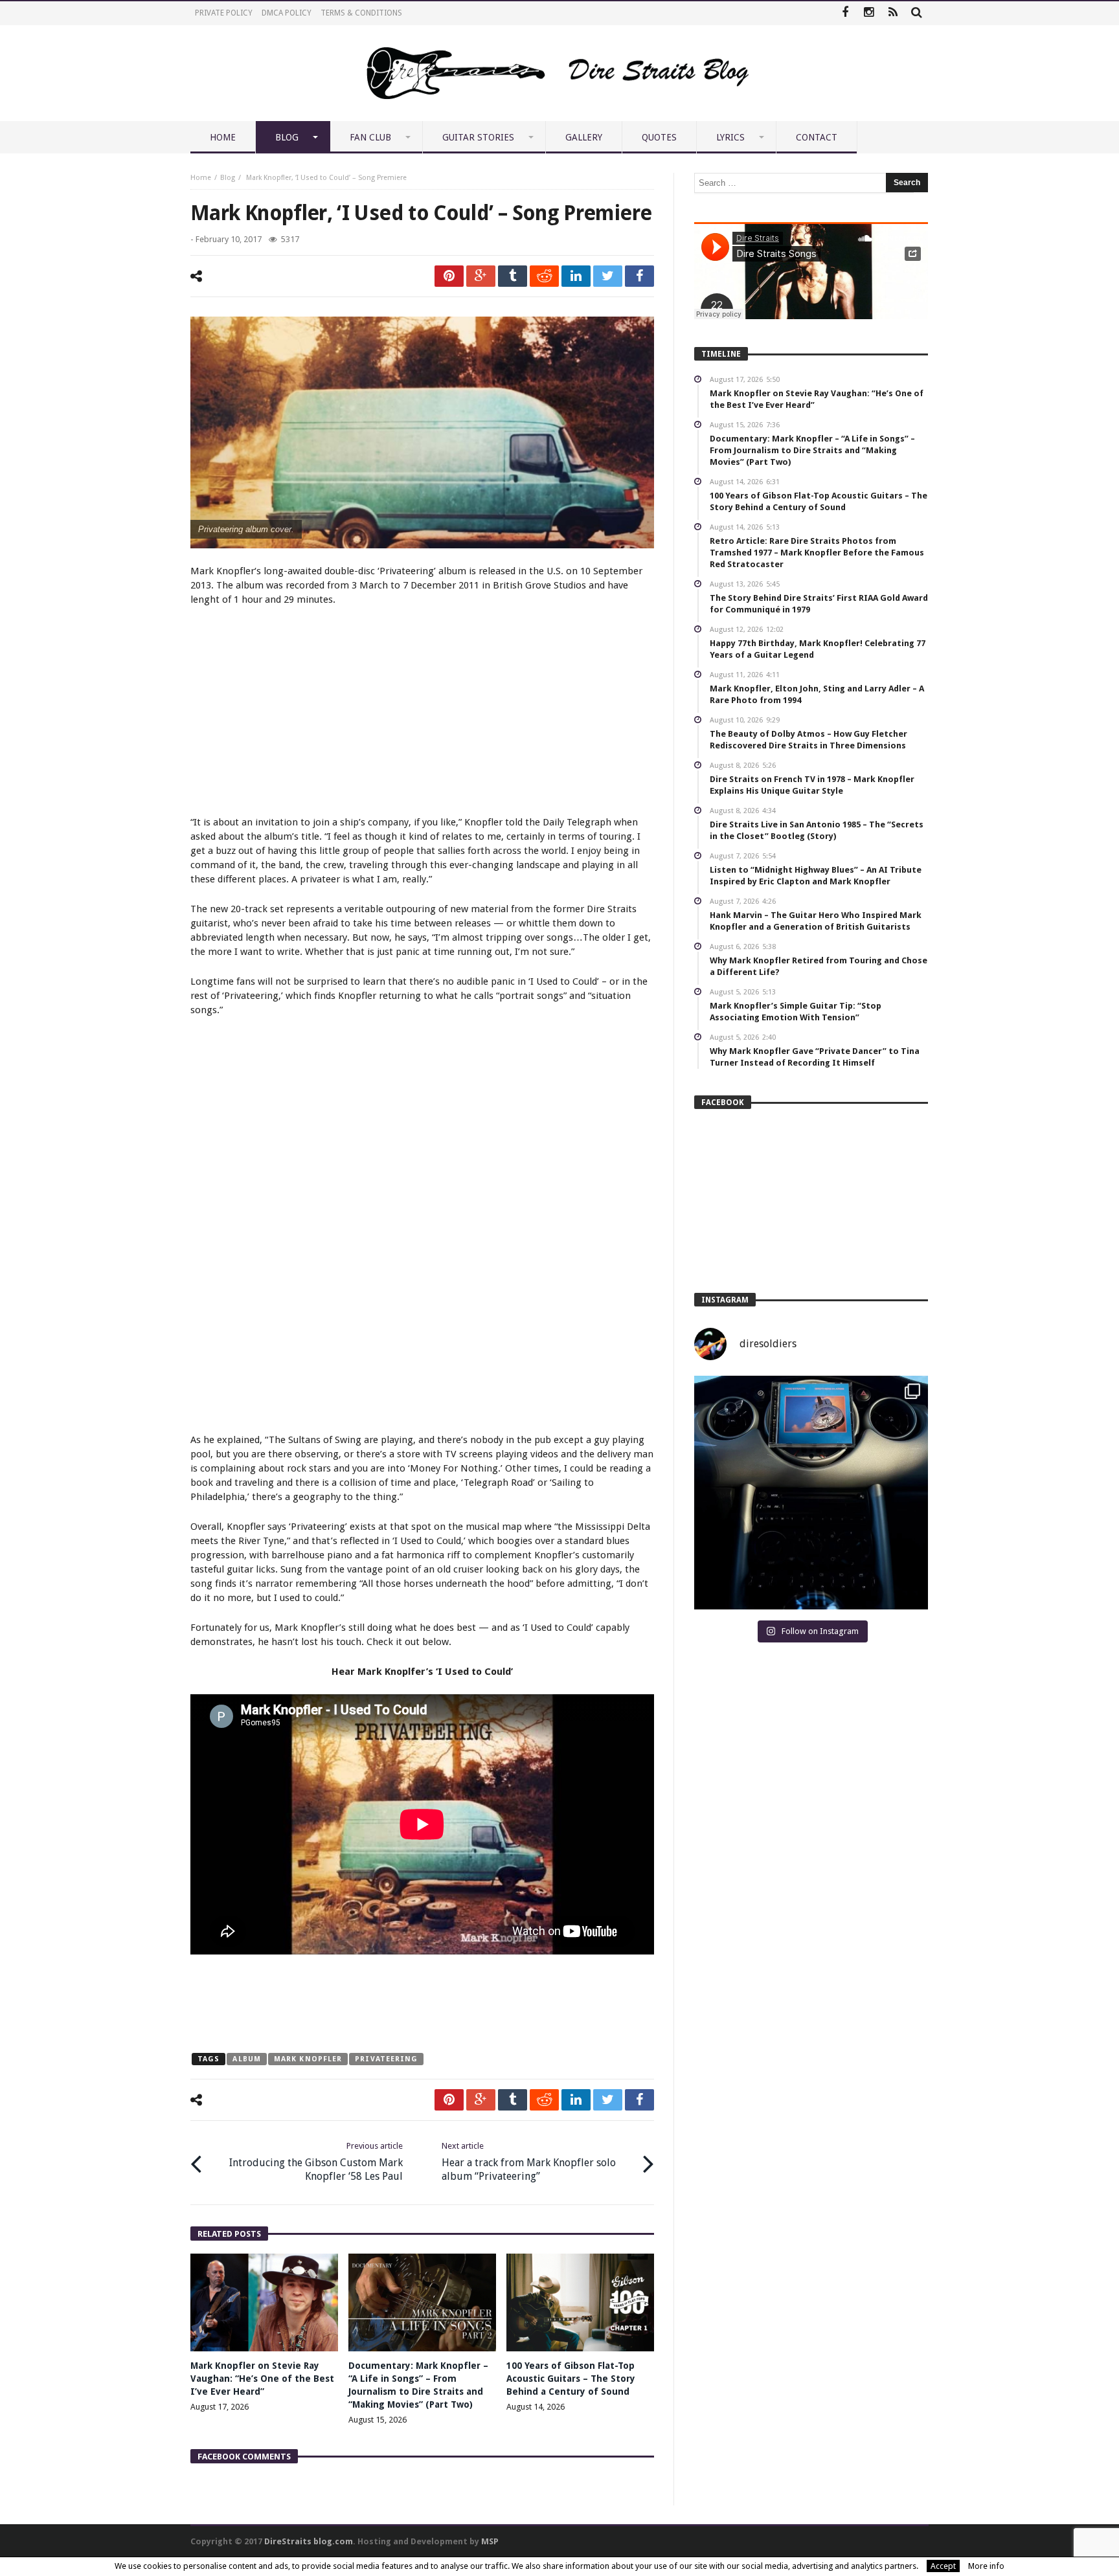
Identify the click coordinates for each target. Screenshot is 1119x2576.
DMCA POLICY (287, 13)
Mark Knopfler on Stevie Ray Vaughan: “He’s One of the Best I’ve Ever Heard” (262, 2379)
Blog (228, 178)
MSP (490, 2541)
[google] (481, 276)
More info (986, 2566)
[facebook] (639, 276)
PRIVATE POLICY (224, 13)
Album (247, 2059)
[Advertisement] (422, 713)
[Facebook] (845, 13)
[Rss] (893, 13)
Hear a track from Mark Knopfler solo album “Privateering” (529, 2162)
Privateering (386, 2059)
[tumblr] (513, 276)
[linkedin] (576, 276)
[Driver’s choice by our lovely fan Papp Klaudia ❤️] (811, 1493)
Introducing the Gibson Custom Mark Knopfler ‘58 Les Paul (316, 2162)
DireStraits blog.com (309, 2541)
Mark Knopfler (308, 2059)
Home (201, 178)
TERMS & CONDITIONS (361, 13)
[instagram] (869, 13)
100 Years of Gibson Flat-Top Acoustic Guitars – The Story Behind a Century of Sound (571, 2379)
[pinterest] (449, 276)
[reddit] (544, 276)
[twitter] (608, 276)
